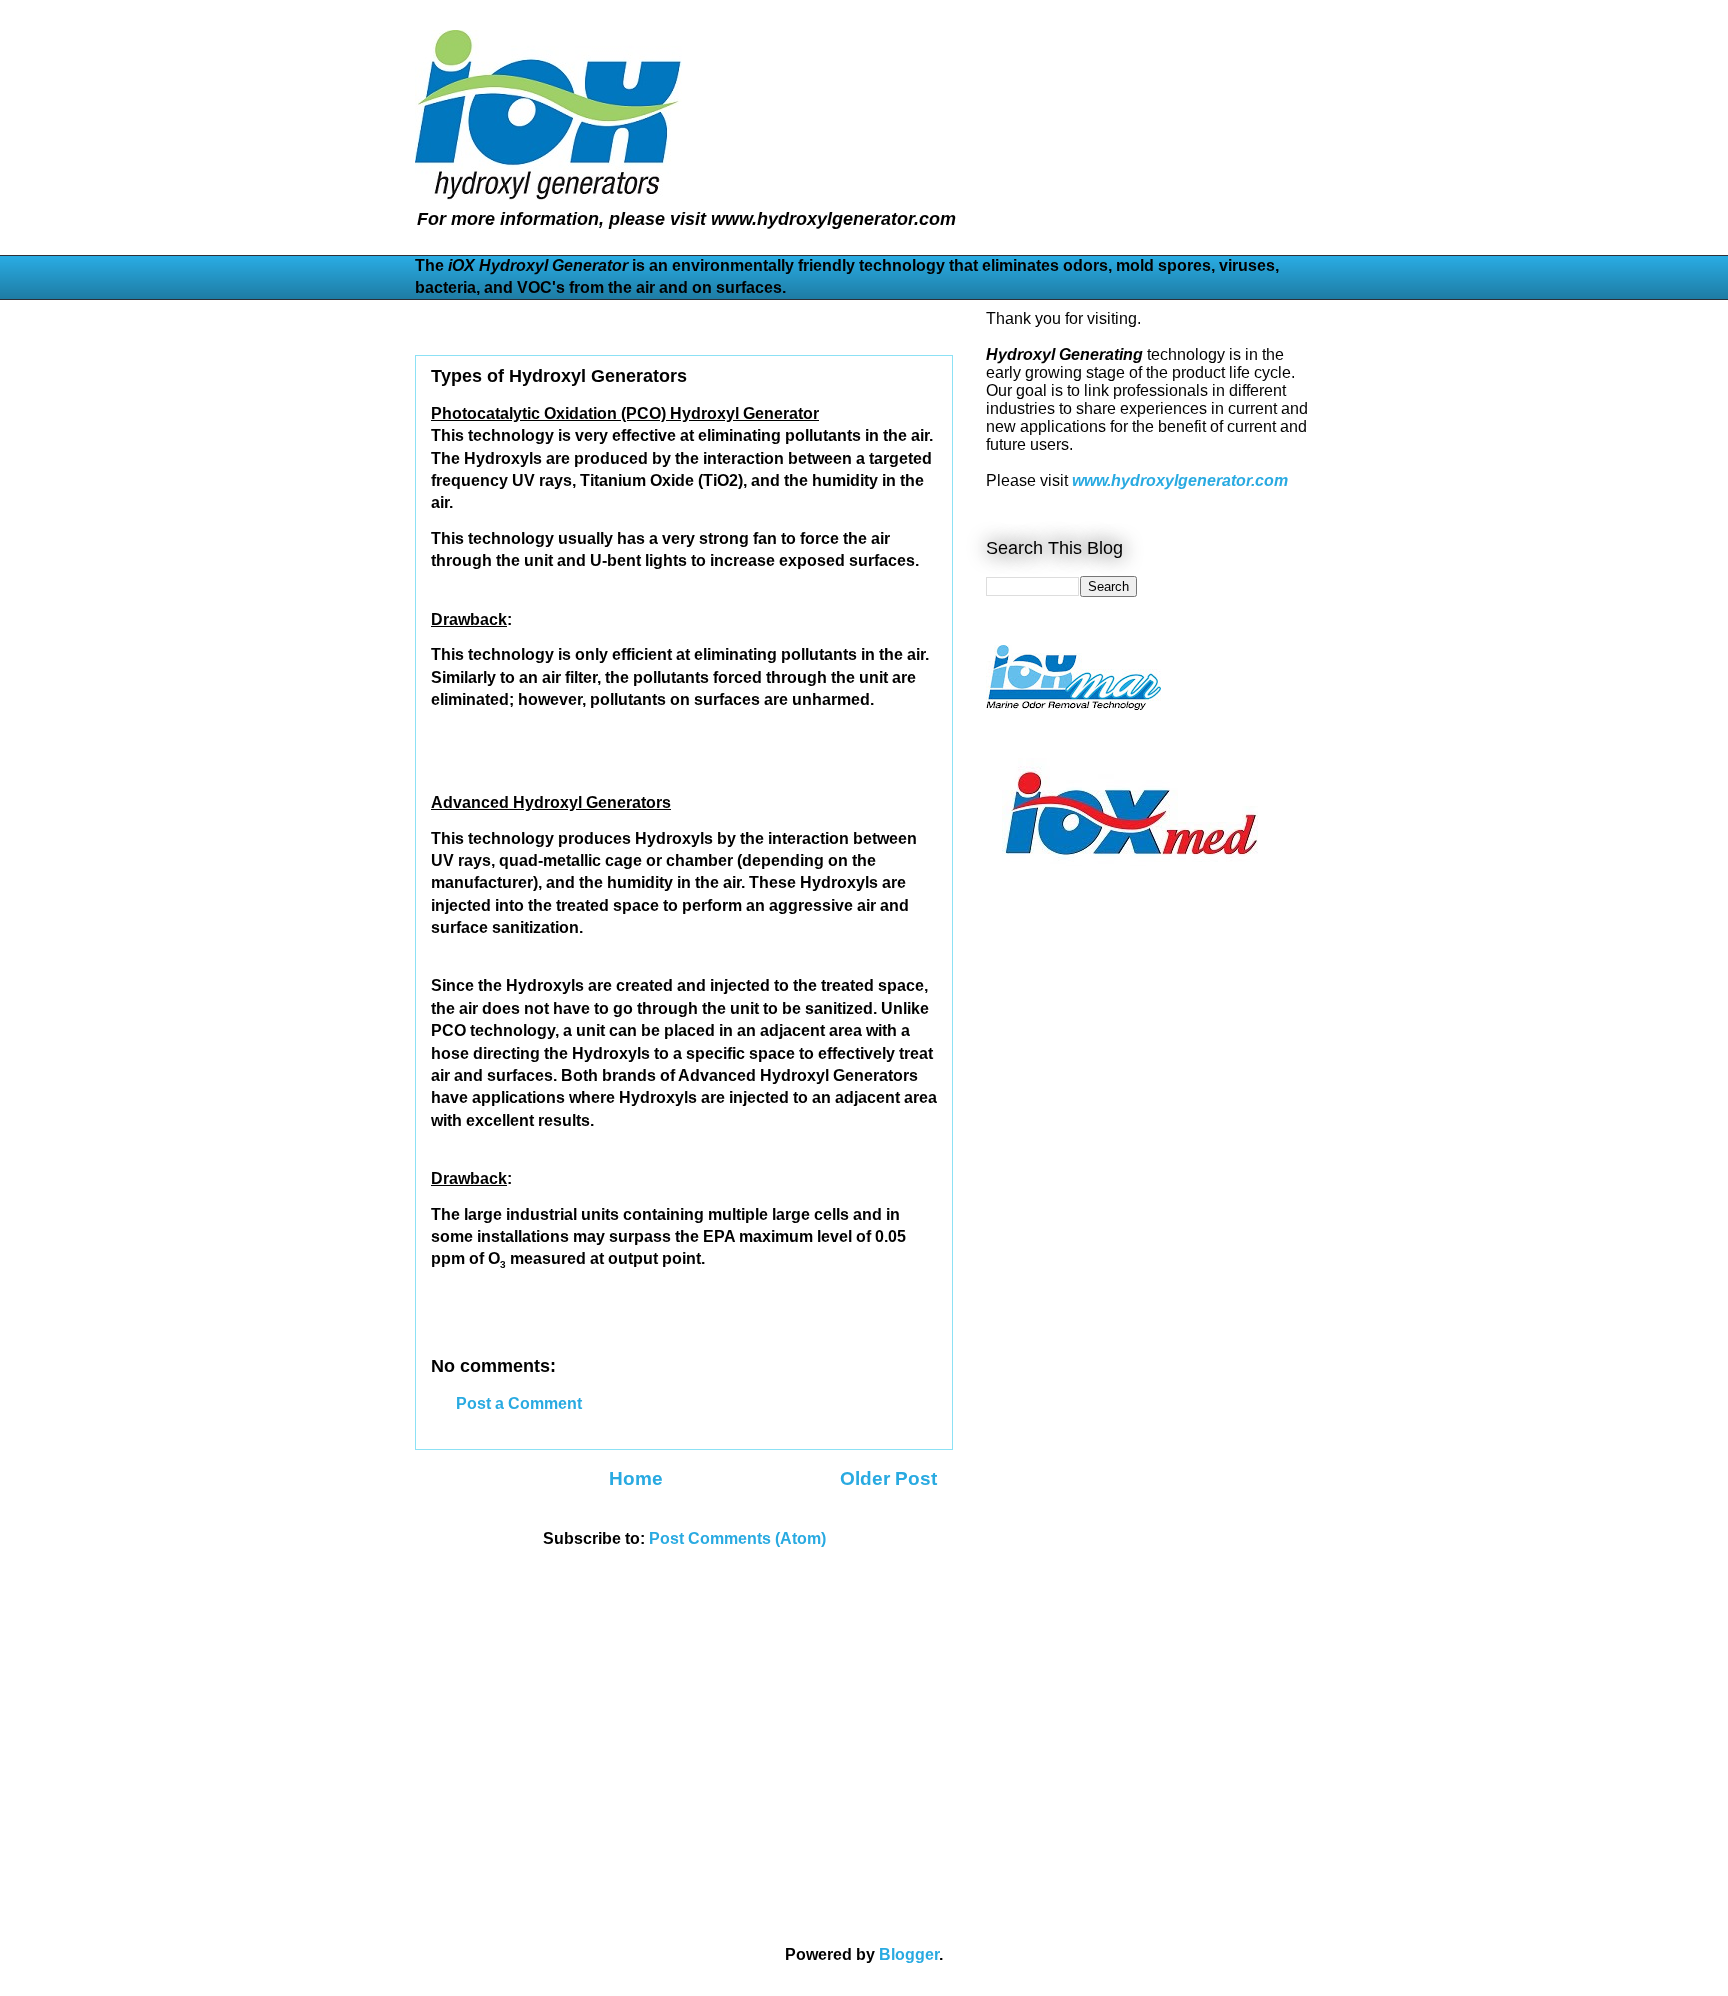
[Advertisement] (1046, 1214)
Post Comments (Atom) (737, 1538)
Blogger (909, 1954)
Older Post (888, 1478)
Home (636, 1478)
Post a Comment (519, 1403)
